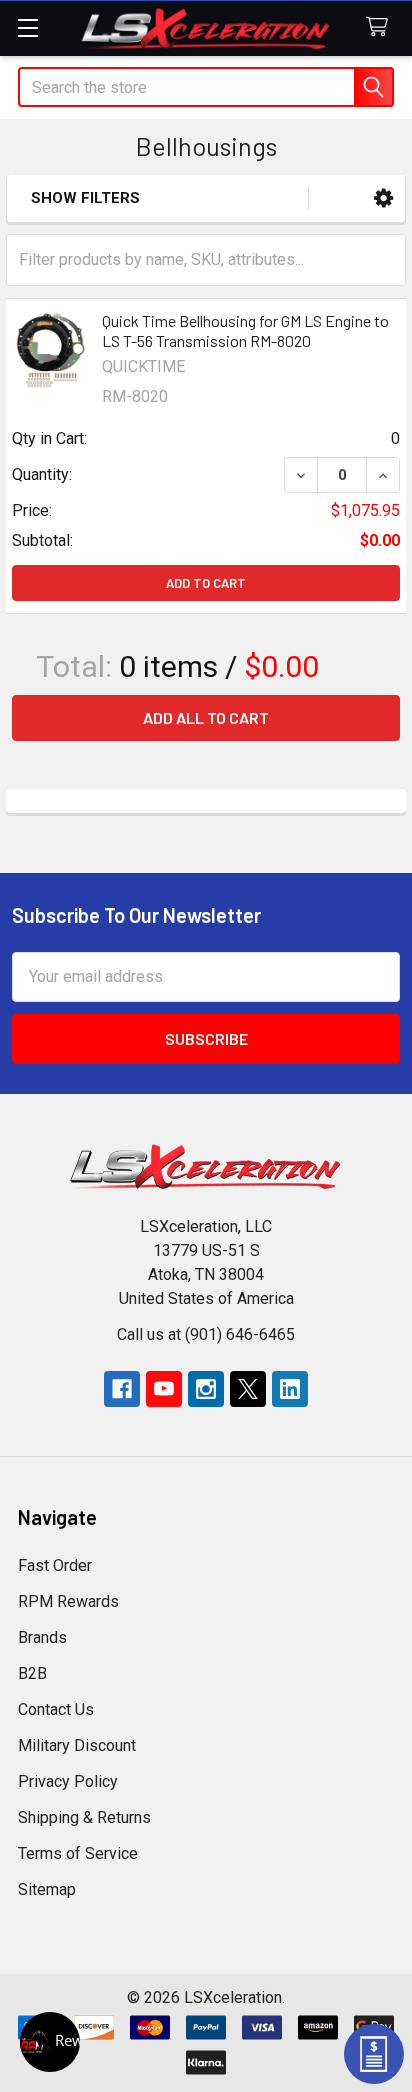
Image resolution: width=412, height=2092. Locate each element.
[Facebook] (122, 1389)
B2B (32, 1673)
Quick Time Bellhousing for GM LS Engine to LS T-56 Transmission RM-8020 (245, 330)
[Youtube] (164, 1389)
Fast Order (55, 1565)
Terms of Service (78, 1853)
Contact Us (56, 1709)
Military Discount (77, 1745)
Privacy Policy (68, 1781)
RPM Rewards (68, 1601)
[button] (383, 198)
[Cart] (381, 27)
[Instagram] (206, 1389)
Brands (42, 1637)
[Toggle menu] (27, 27)
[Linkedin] (290, 1389)
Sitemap (47, 1889)
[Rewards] (50, 2042)
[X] (248, 1389)
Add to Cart (206, 583)
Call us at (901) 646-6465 (206, 1334)
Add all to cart (206, 717)
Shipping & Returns (84, 1817)
